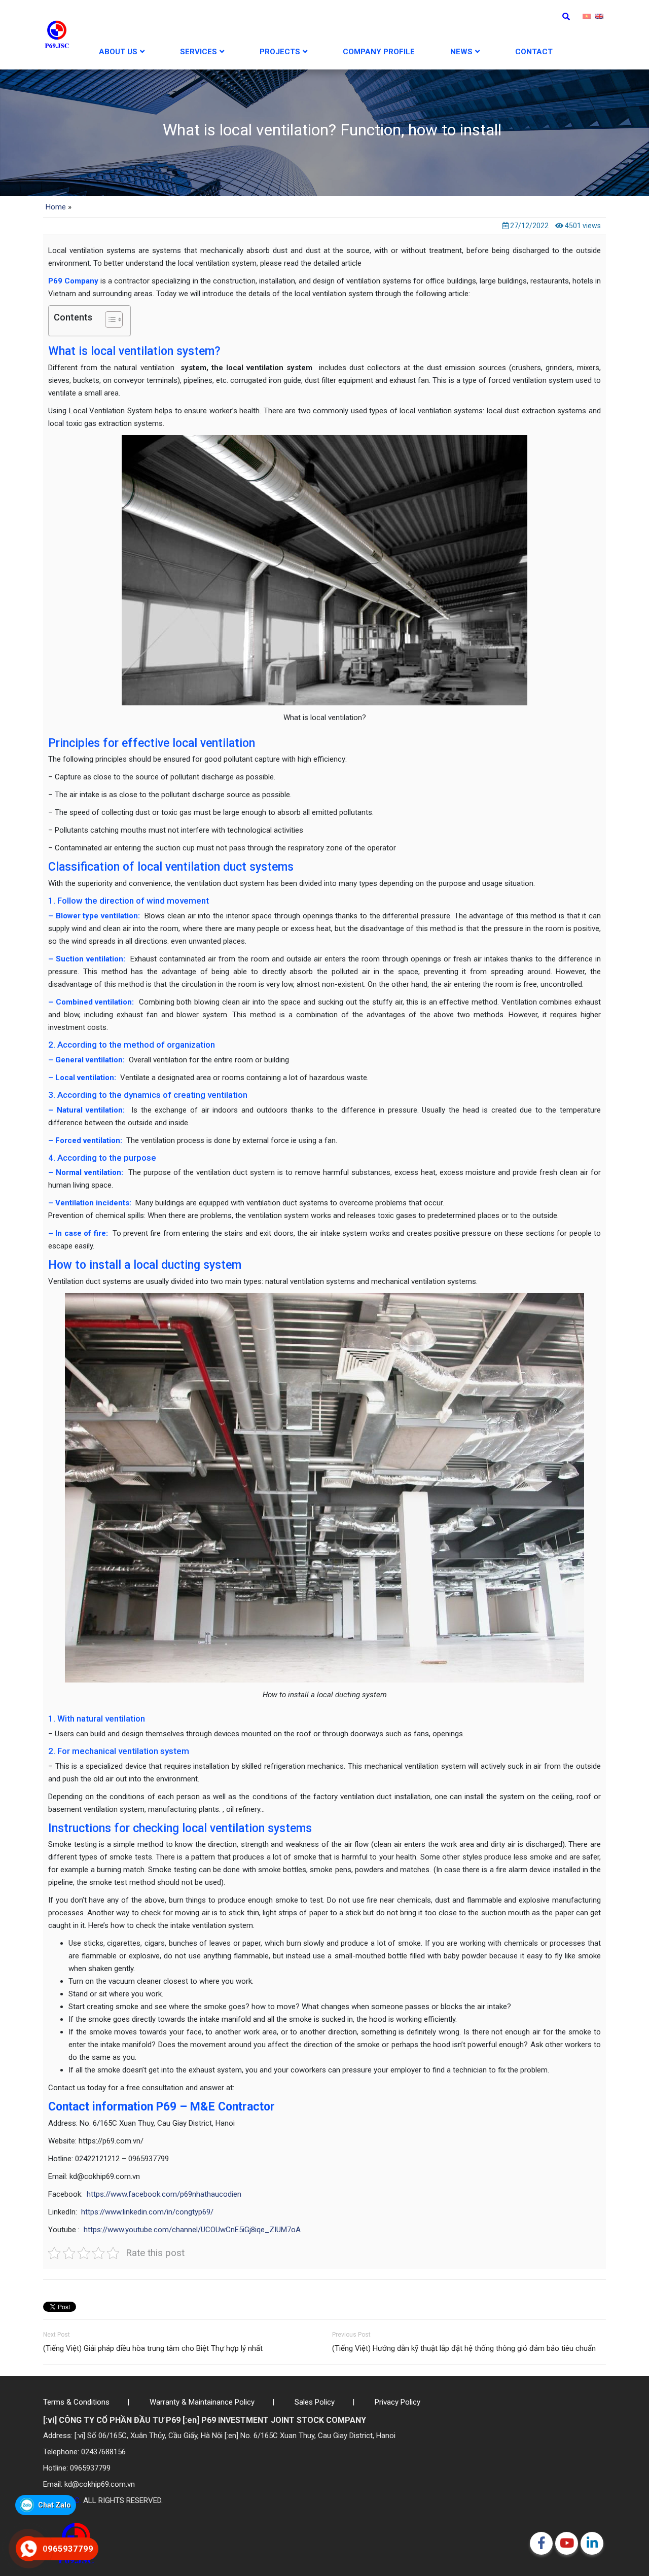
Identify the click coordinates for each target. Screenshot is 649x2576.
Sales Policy (315, 2402)
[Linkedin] (592, 2543)
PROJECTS (280, 52)
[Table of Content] (114, 319)
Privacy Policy (398, 2402)
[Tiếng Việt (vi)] (587, 16)
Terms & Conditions (76, 2402)
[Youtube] (567, 2543)
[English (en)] (599, 16)
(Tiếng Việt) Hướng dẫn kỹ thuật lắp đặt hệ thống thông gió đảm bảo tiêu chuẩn (464, 2348)
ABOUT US (118, 52)
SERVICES (199, 52)
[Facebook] (541, 2543)
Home (56, 207)
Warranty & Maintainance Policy (202, 2402)
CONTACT (534, 52)
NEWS (461, 52)
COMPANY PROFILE (379, 52)
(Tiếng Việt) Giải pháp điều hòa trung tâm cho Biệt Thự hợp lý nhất (153, 2348)
